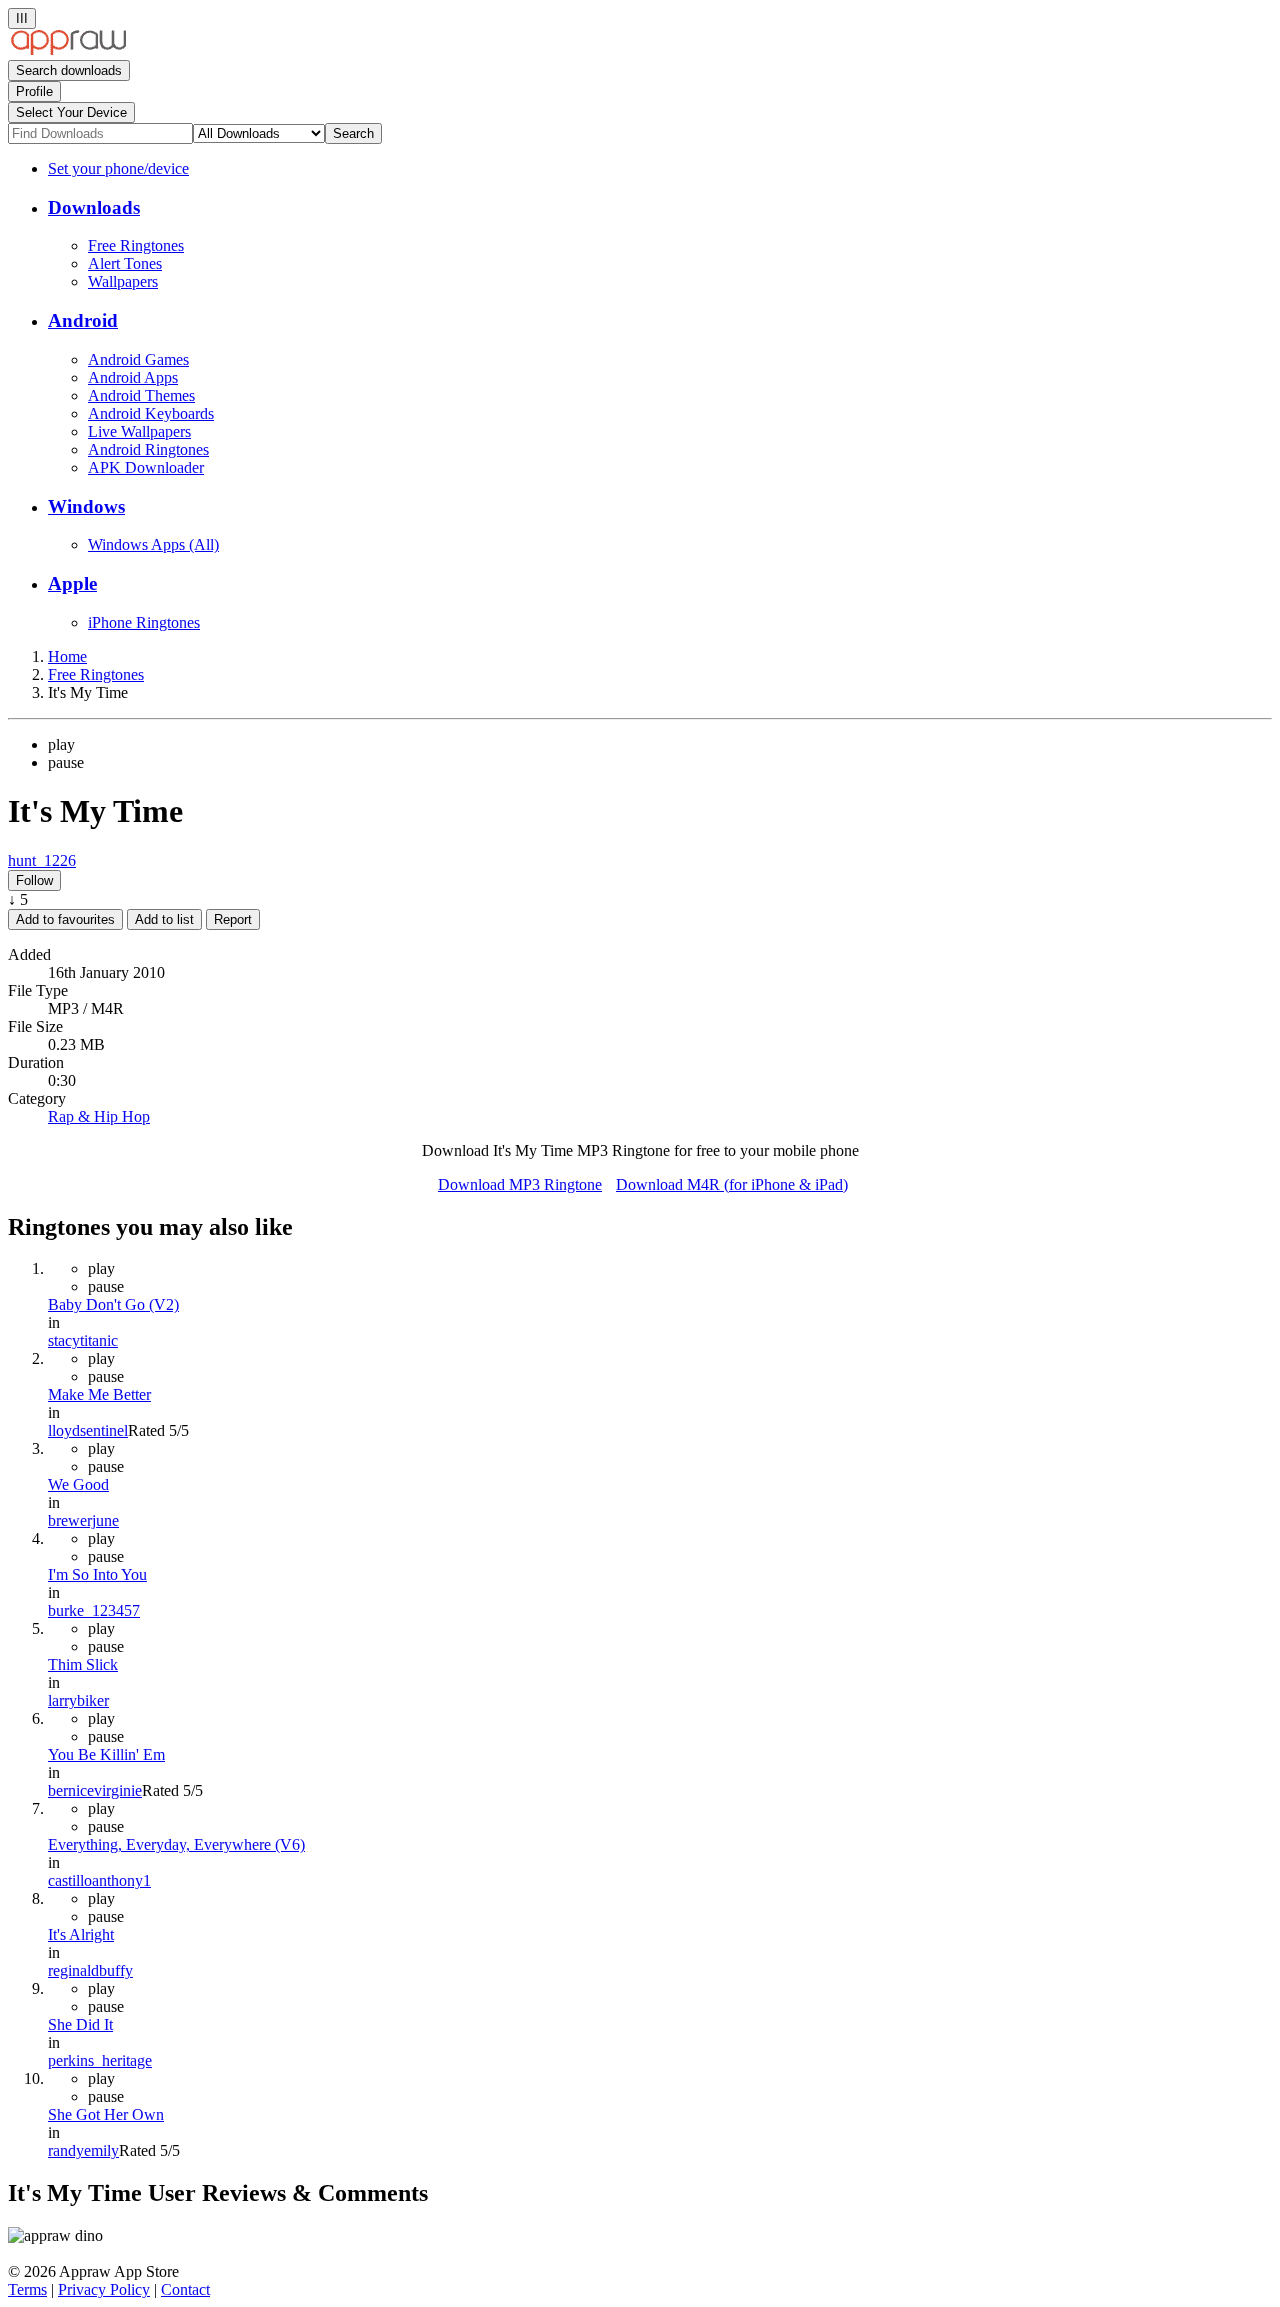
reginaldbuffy (90, 1970)
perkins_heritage (100, 2060)
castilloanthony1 (99, 1880)
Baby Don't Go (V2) (113, 1304)
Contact (185, 2289)
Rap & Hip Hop (99, 1116)
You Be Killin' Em (106, 1754)
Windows (86, 506)
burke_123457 (94, 1610)
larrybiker (78, 1700)
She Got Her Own (106, 2114)
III (22, 18)
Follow (34, 880)
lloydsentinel (88, 1430)
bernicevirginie (95, 1790)
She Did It (80, 2024)
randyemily (83, 2150)
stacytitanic (83, 1340)
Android (83, 320)
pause (66, 762)
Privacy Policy (104, 2289)
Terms (27, 2289)
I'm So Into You (97, 1574)
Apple (72, 583)
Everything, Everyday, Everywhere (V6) (176, 1844)
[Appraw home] (68, 50)
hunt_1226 (42, 860)
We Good (78, 1484)
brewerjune (83, 1520)
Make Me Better (99, 1394)
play (61, 744)
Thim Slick (83, 1664)
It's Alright (81, 1934)
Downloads (94, 207)
